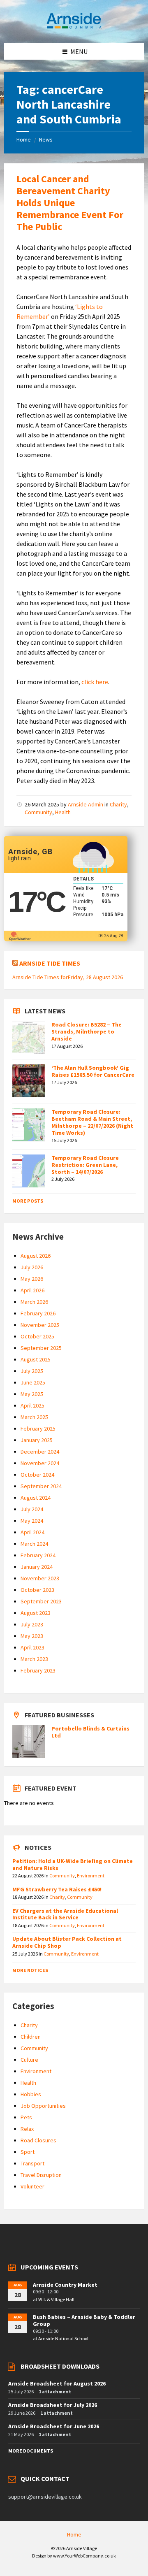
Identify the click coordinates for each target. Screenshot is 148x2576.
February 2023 (38, 1670)
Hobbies (31, 2094)
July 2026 (32, 1267)
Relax (27, 2129)
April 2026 (32, 1290)
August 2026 (36, 1256)
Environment (91, 1876)
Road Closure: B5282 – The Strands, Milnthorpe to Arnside (87, 1031)
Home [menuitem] (74, 2534)
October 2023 (37, 1590)
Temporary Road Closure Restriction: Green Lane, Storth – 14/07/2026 (85, 1165)
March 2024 (34, 1544)
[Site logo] (74, 27)
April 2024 (32, 1532)
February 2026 (38, 1313)
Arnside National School (63, 2338)
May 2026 (32, 1279)
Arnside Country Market (65, 2285)
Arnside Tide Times (50, 963)
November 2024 (40, 1463)
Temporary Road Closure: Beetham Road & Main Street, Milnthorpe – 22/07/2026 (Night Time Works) (92, 1122)
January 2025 (37, 1440)
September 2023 (41, 1601)
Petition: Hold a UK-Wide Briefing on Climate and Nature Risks (73, 1864)
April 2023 (32, 1647)
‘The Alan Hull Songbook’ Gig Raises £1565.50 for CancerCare (93, 1071)
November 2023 (40, 1578)
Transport (32, 2163)
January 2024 (37, 1567)
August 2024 (36, 1498)
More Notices (30, 1970)
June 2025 (33, 1382)
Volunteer (32, 2186)
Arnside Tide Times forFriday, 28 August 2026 (68, 977)
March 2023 (34, 1659)
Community (38, 812)
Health (63, 812)
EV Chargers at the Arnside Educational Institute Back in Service (65, 1914)
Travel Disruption (41, 2175)
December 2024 (40, 1452)
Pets (26, 2117)
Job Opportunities (43, 2106)
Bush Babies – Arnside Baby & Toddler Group (84, 2320)
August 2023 (36, 1613)
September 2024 (41, 1486)
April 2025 (32, 1405)
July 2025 (32, 1371)
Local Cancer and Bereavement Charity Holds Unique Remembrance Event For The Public (70, 202)
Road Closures (38, 2140)
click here (95, 682)
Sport (28, 2152)
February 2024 (38, 1555)
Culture (29, 2060)
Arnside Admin (86, 804)
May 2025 (32, 1394)
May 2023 (32, 1636)
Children (31, 2037)
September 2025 (41, 1348)
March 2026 (34, 1302)
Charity (118, 804)
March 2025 (34, 1417)
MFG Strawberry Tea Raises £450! (57, 1889)
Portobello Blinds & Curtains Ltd (90, 1732)
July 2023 (32, 1624)
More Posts (28, 1201)
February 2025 (38, 1429)
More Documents (31, 2451)
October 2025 (37, 1336)
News (46, 139)
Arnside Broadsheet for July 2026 (53, 2405)
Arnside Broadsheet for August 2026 (57, 2383)
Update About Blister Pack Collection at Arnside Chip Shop (67, 1942)
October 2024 (37, 1475)
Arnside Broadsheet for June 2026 (54, 2426)
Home (24, 139)
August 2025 (36, 1359)
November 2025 (40, 1325)
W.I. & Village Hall (56, 2299)
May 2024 (32, 1521)
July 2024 (32, 1509)
